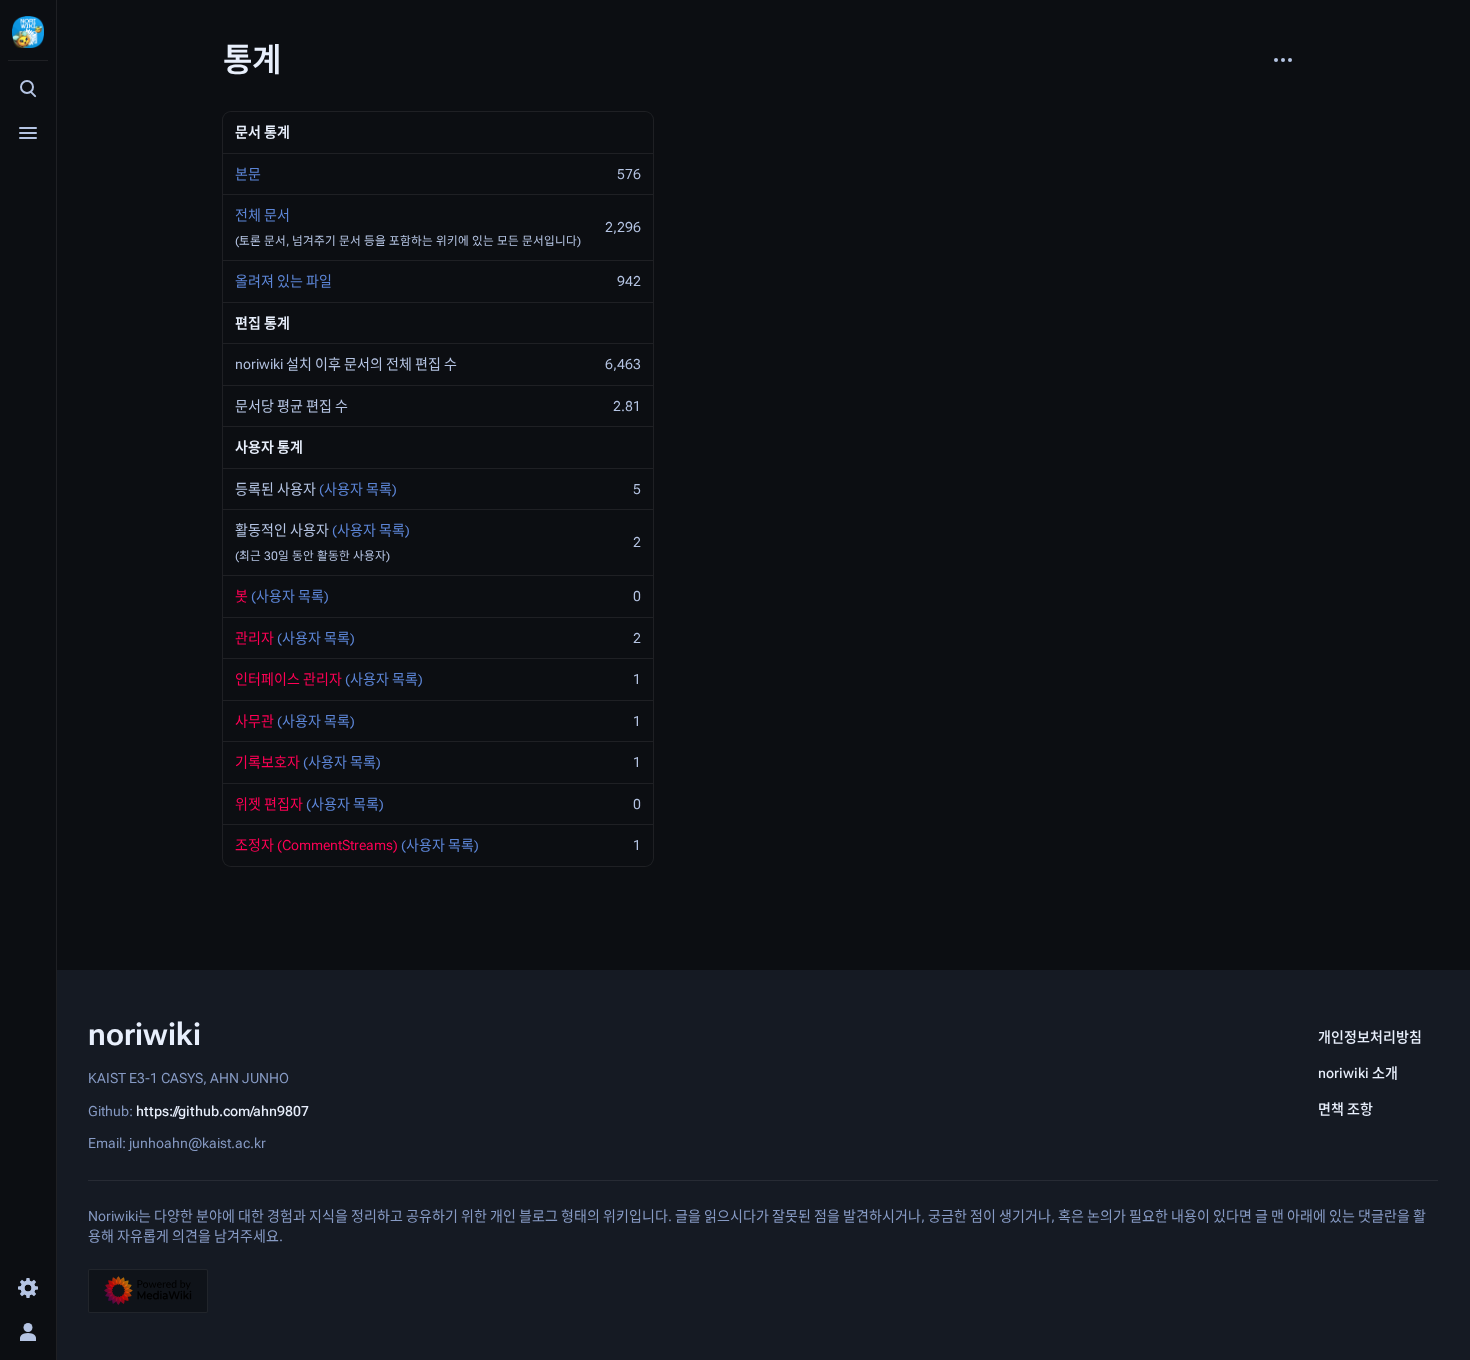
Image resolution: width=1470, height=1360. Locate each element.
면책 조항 (1345, 1109)
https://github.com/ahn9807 (222, 1110)
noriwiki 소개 (1358, 1073)
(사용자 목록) (358, 489)
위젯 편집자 (269, 804)
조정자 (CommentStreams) (316, 845)
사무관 (254, 721)
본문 (248, 174)
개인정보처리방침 (1370, 1037)
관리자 (254, 638)
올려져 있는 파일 (283, 281)
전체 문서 (262, 215)
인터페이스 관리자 (288, 679)
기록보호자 (267, 762)
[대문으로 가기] (28, 32)
